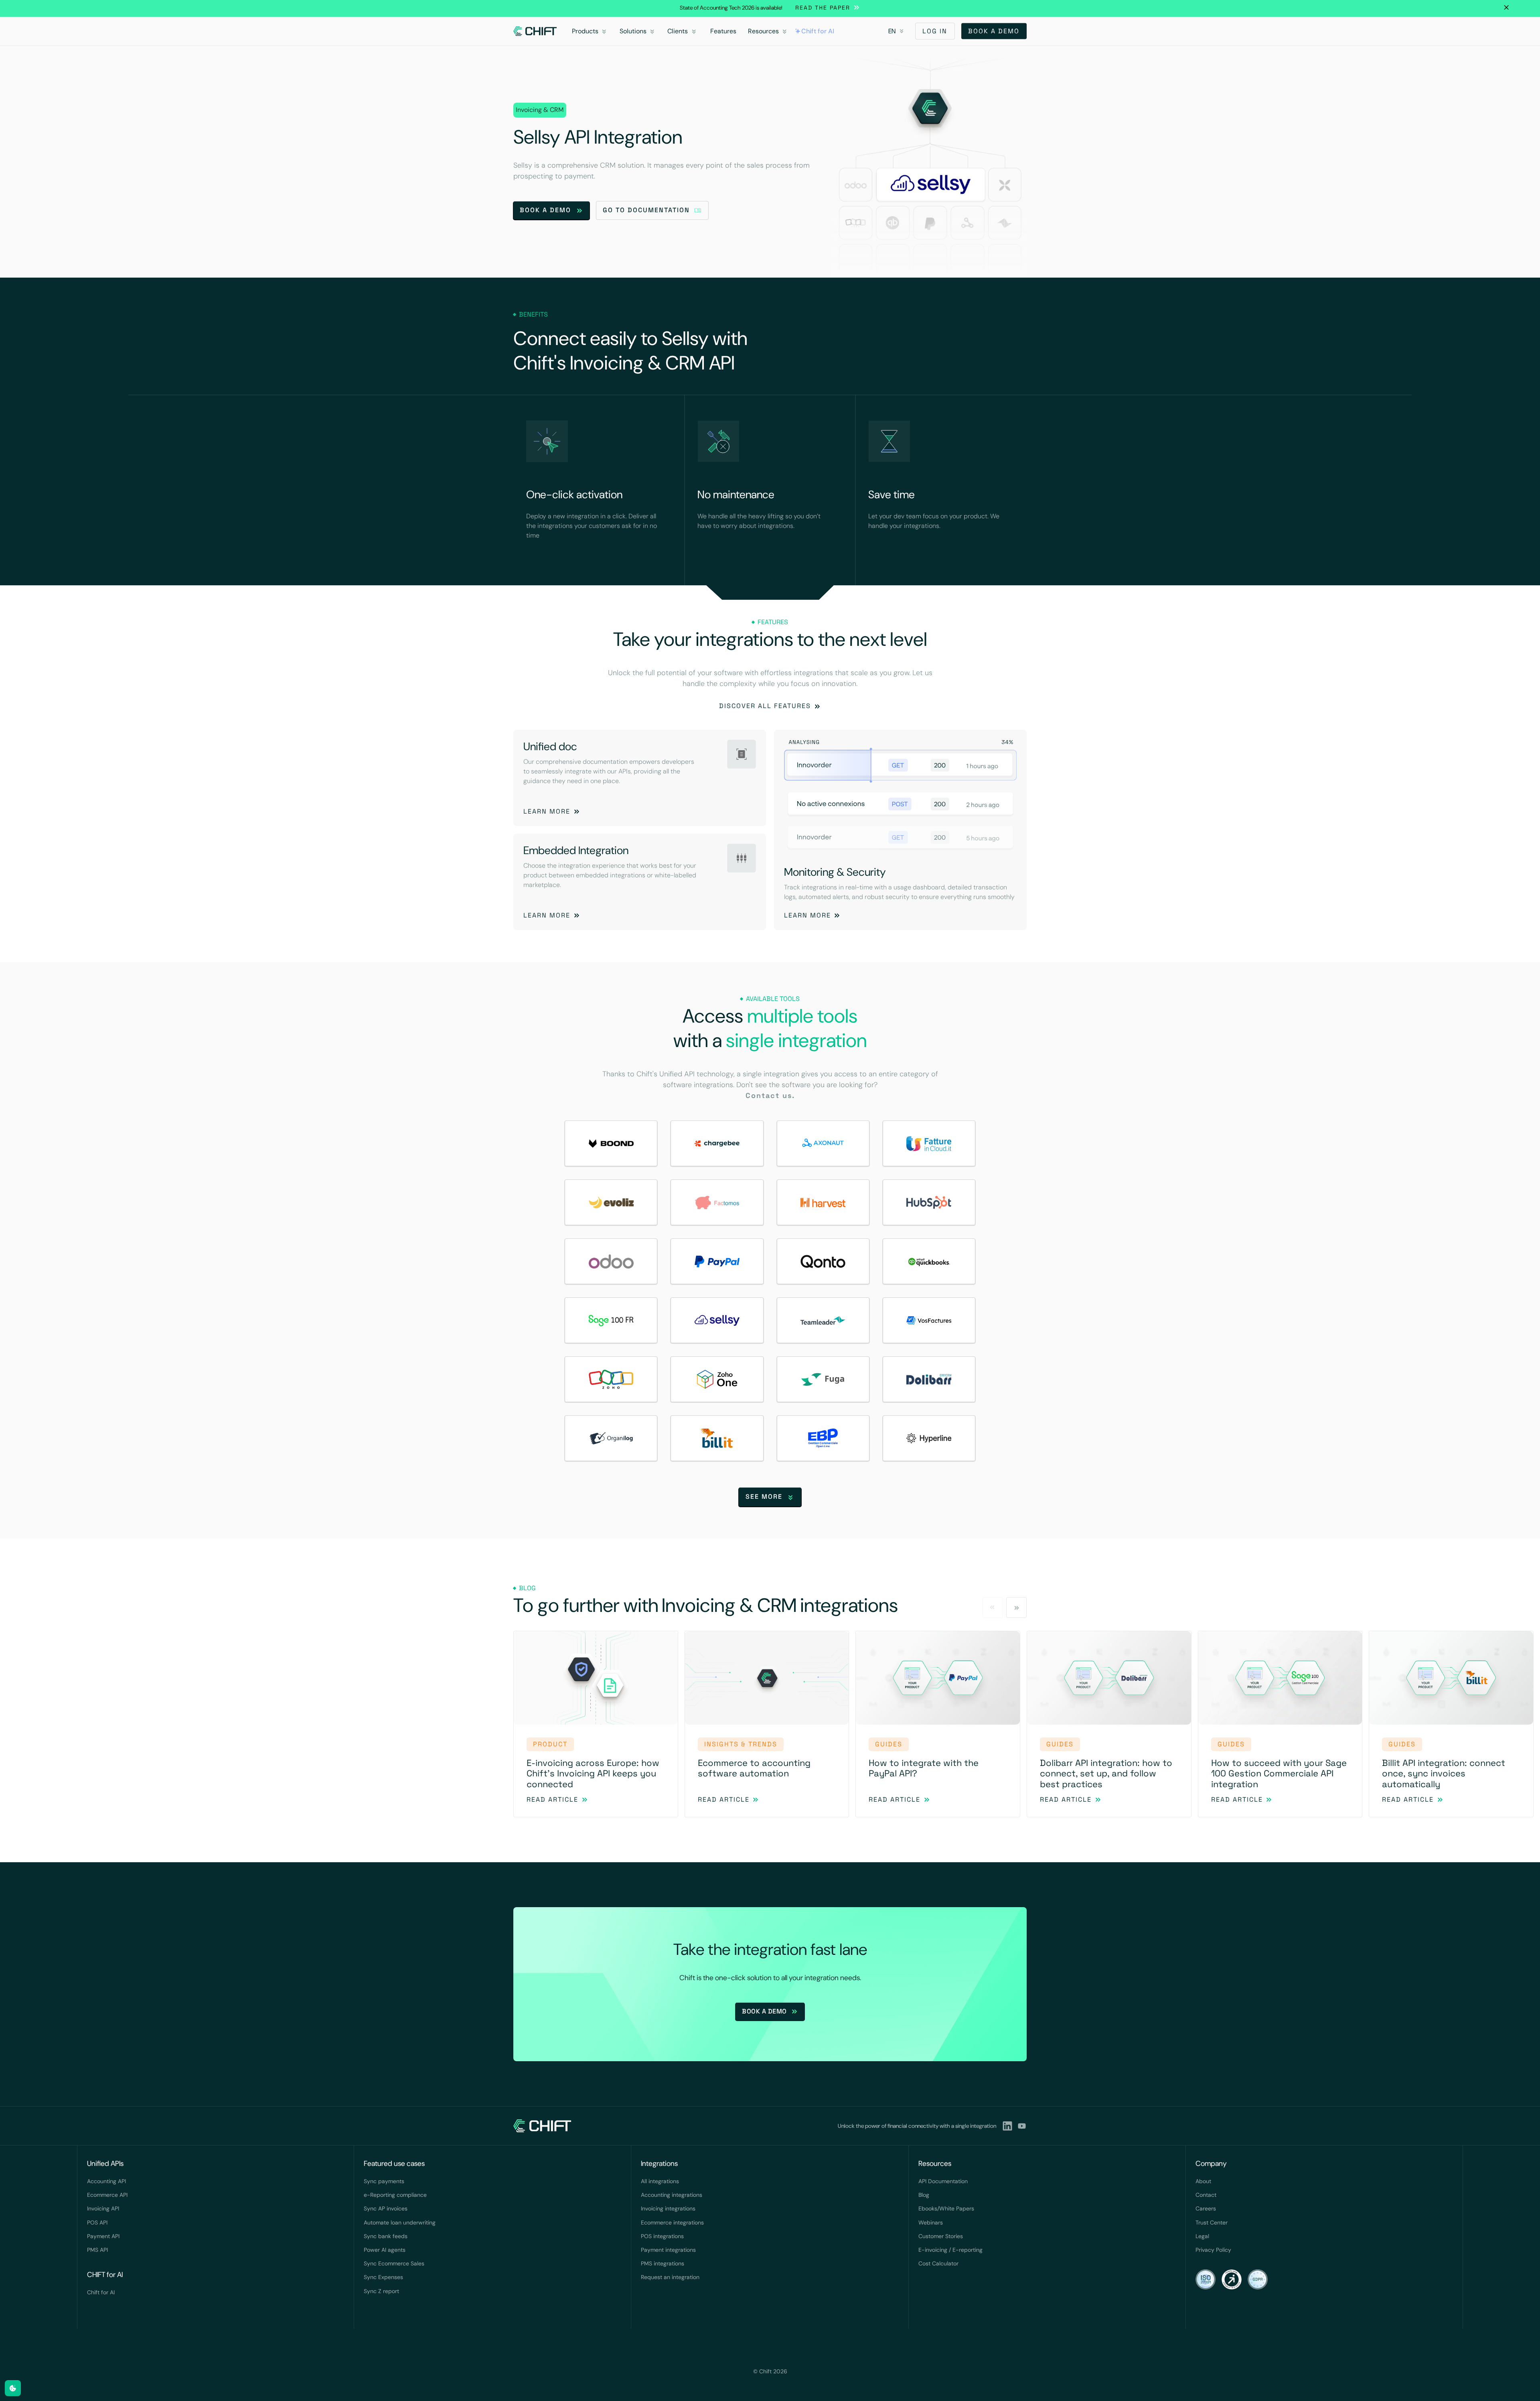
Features (723, 31)
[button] (591, 31)
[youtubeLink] (1022, 2126)
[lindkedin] (1007, 2126)
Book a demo (994, 31)
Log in (935, 31)
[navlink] (535, 31)
